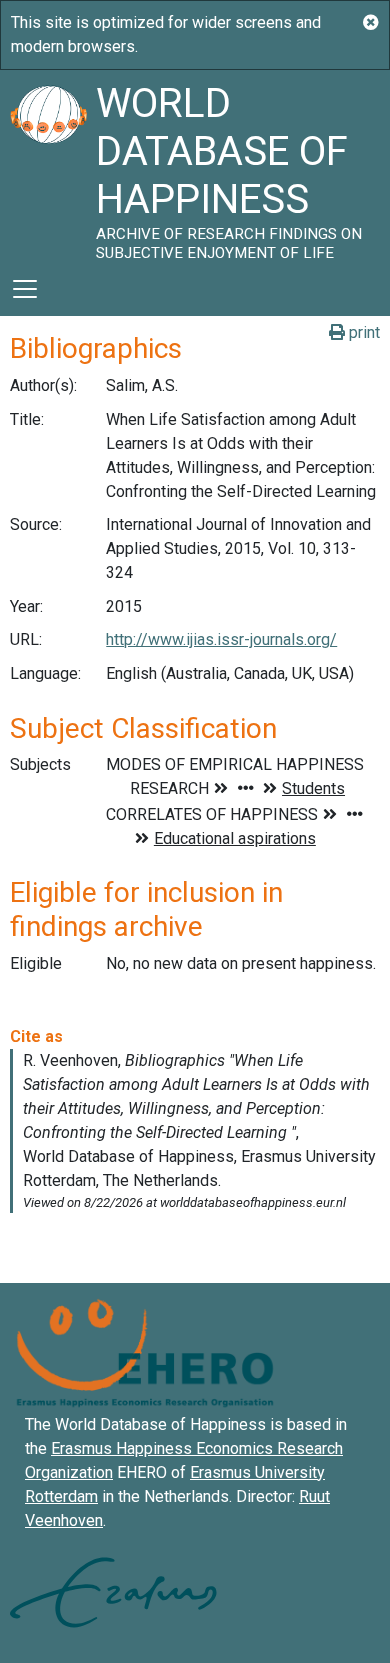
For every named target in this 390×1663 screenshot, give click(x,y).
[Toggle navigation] (25, 289)
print (362, 332)
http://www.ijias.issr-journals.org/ (221, 639)
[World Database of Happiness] (48, 166)
